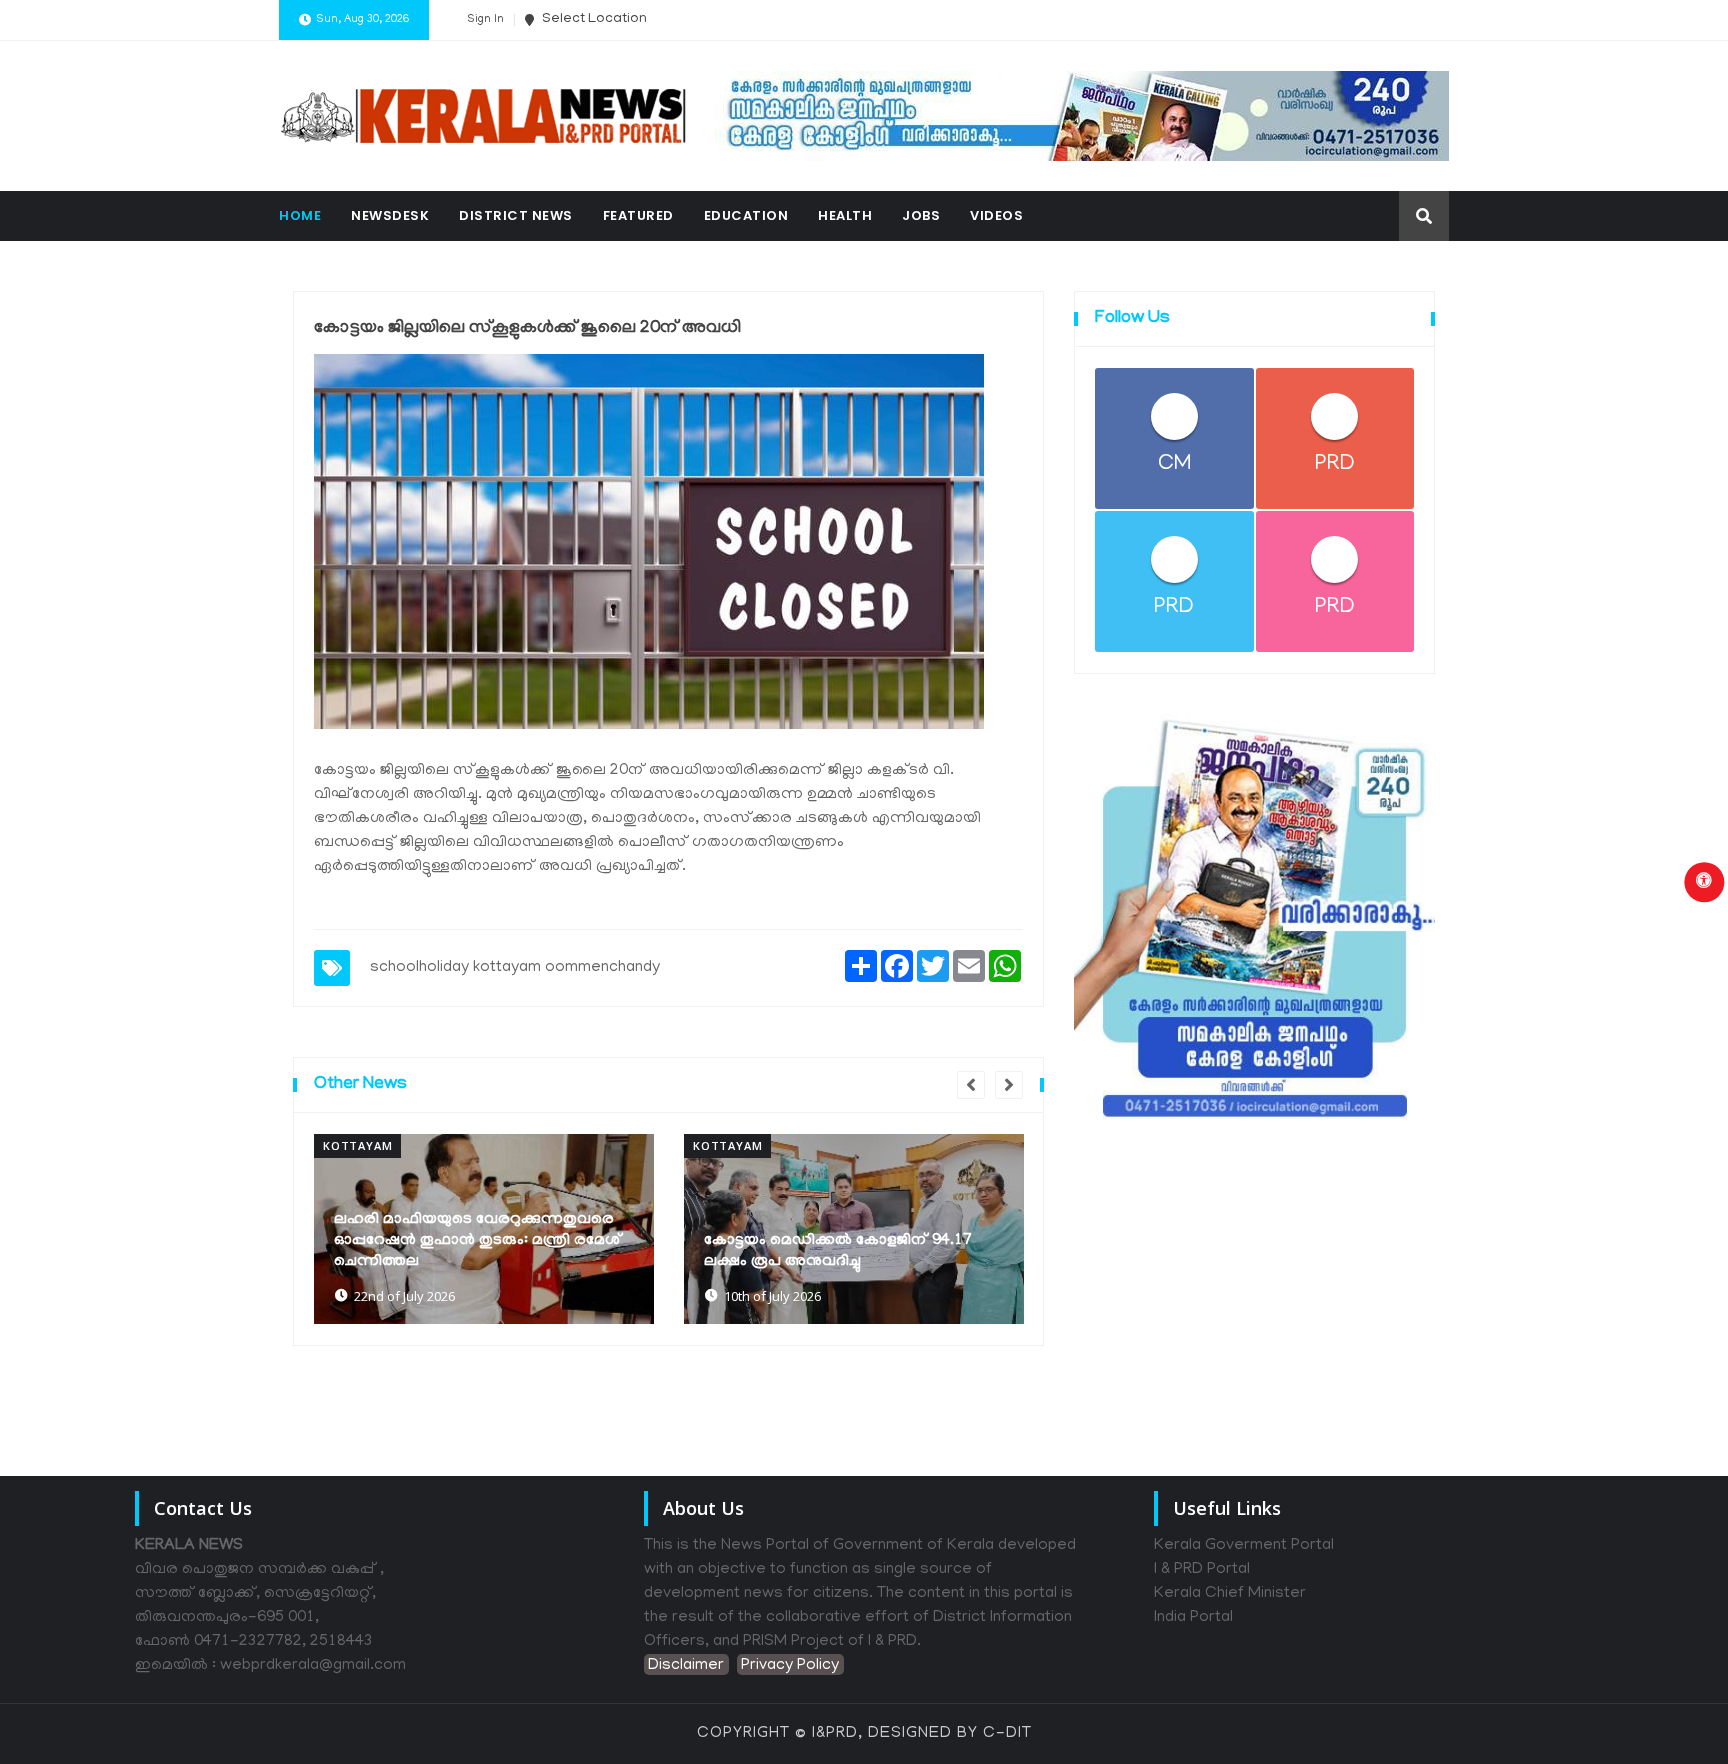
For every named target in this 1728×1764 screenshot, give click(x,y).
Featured (638, 215)
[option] (484, 1229)
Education (746, 215)
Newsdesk (390, 215)
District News (516, 215)
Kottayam (357, 1145)
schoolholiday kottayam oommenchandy (515, 968)
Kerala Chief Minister (1230, 1594)
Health (845, 215)
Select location (593, 19)
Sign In (485, 20)
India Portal (1193, 1618)
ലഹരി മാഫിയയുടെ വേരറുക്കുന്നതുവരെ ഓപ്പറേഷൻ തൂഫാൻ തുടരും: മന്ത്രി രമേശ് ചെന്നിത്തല (478, 1241)
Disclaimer (686, 1666)
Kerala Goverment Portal (1244, 1546)
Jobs (921, 215)
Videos (996, 215)
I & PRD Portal (1202, 1570)
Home (300, 215)
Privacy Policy (790, 1666)
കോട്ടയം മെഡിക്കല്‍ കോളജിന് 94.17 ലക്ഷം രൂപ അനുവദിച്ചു (838, 1251)
